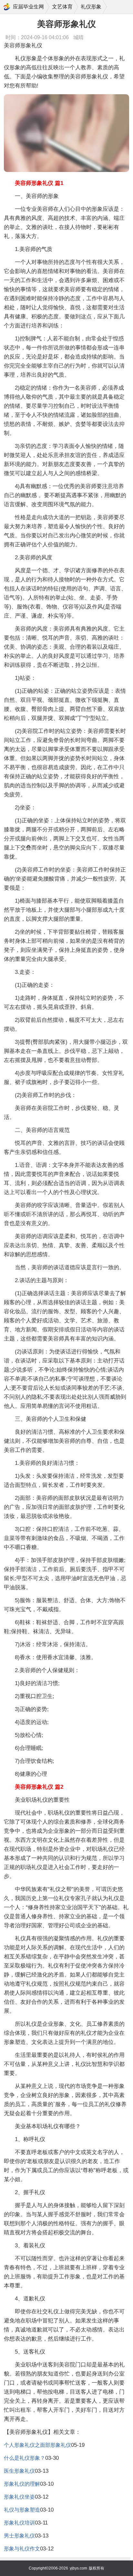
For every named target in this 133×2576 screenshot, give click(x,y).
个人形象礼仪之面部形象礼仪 (37, 2445)
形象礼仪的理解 (22, 2484)
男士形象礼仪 (19, 2536)
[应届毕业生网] (7, 7)
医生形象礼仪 (19, 2471)
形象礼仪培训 (19, 2523)
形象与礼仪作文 (22, 2549)
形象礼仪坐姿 (19, 2497)
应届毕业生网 (28, 7)
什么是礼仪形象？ (25, 2458)
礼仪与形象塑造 (22, 2510)
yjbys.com (78, 2568)
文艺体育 (62, 7)
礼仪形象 (91, 7)
